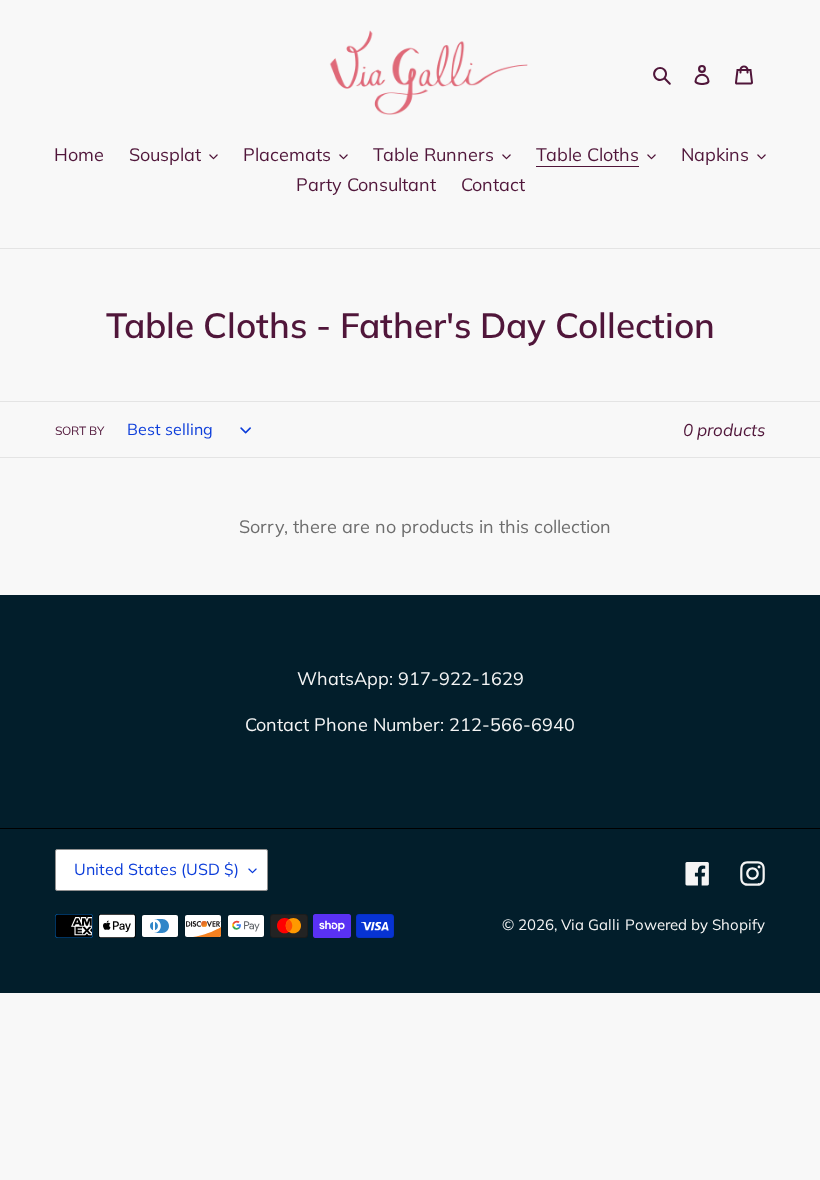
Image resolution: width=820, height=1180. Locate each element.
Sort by (79, 430)
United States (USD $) (156, 869)
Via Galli (590, 924)
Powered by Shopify (695, 924)
